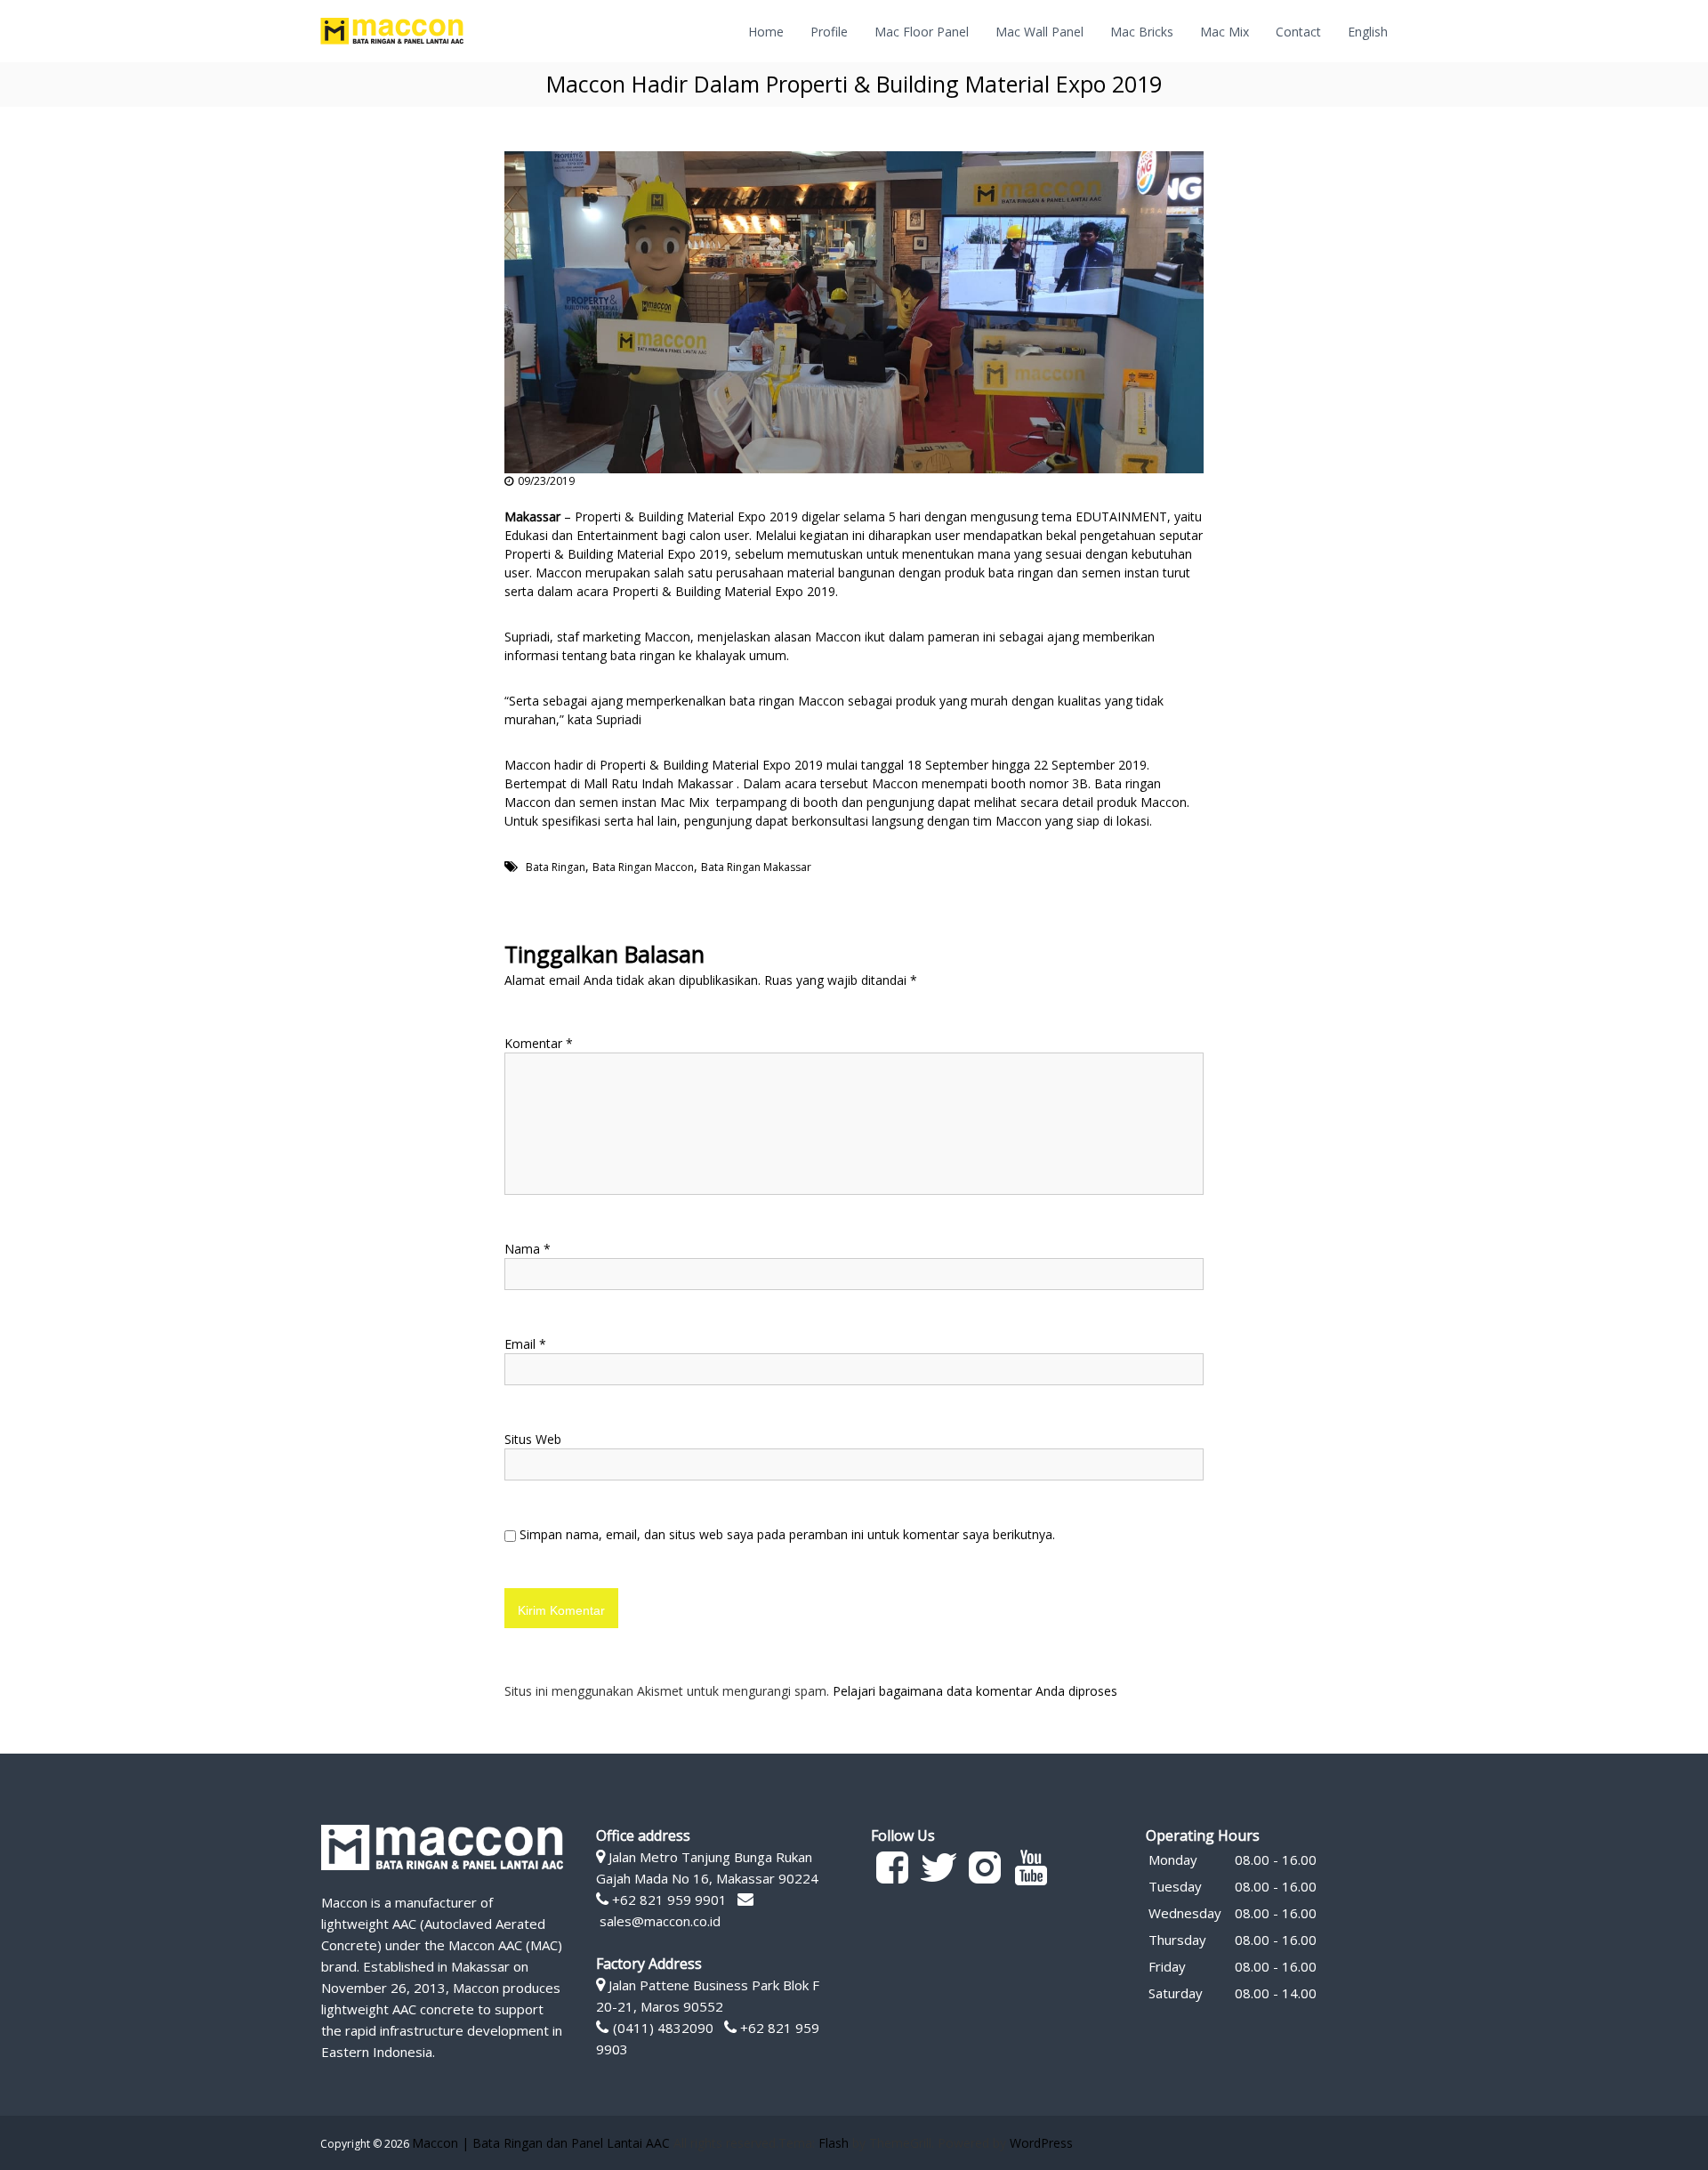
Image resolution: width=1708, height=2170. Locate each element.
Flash (834, 2143)
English (1368, 32)
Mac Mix (1225, 32)
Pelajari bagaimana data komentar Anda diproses (975, 1691)
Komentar (539, 1043)
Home (766, 32)
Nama (528, 1249)
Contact (1298, 32)
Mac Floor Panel (922, 32)
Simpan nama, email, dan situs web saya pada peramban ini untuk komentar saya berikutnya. (787, 1534)
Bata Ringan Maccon (643, 867)
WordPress (1041, 2143)
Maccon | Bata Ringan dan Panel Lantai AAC (541, 2143)
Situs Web (533, 1439)
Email (525, 1344)
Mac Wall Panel (1039, 32)
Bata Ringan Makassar (756, 867)
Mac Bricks (1142, 32)
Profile (829, 32)
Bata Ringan (556, 867)
